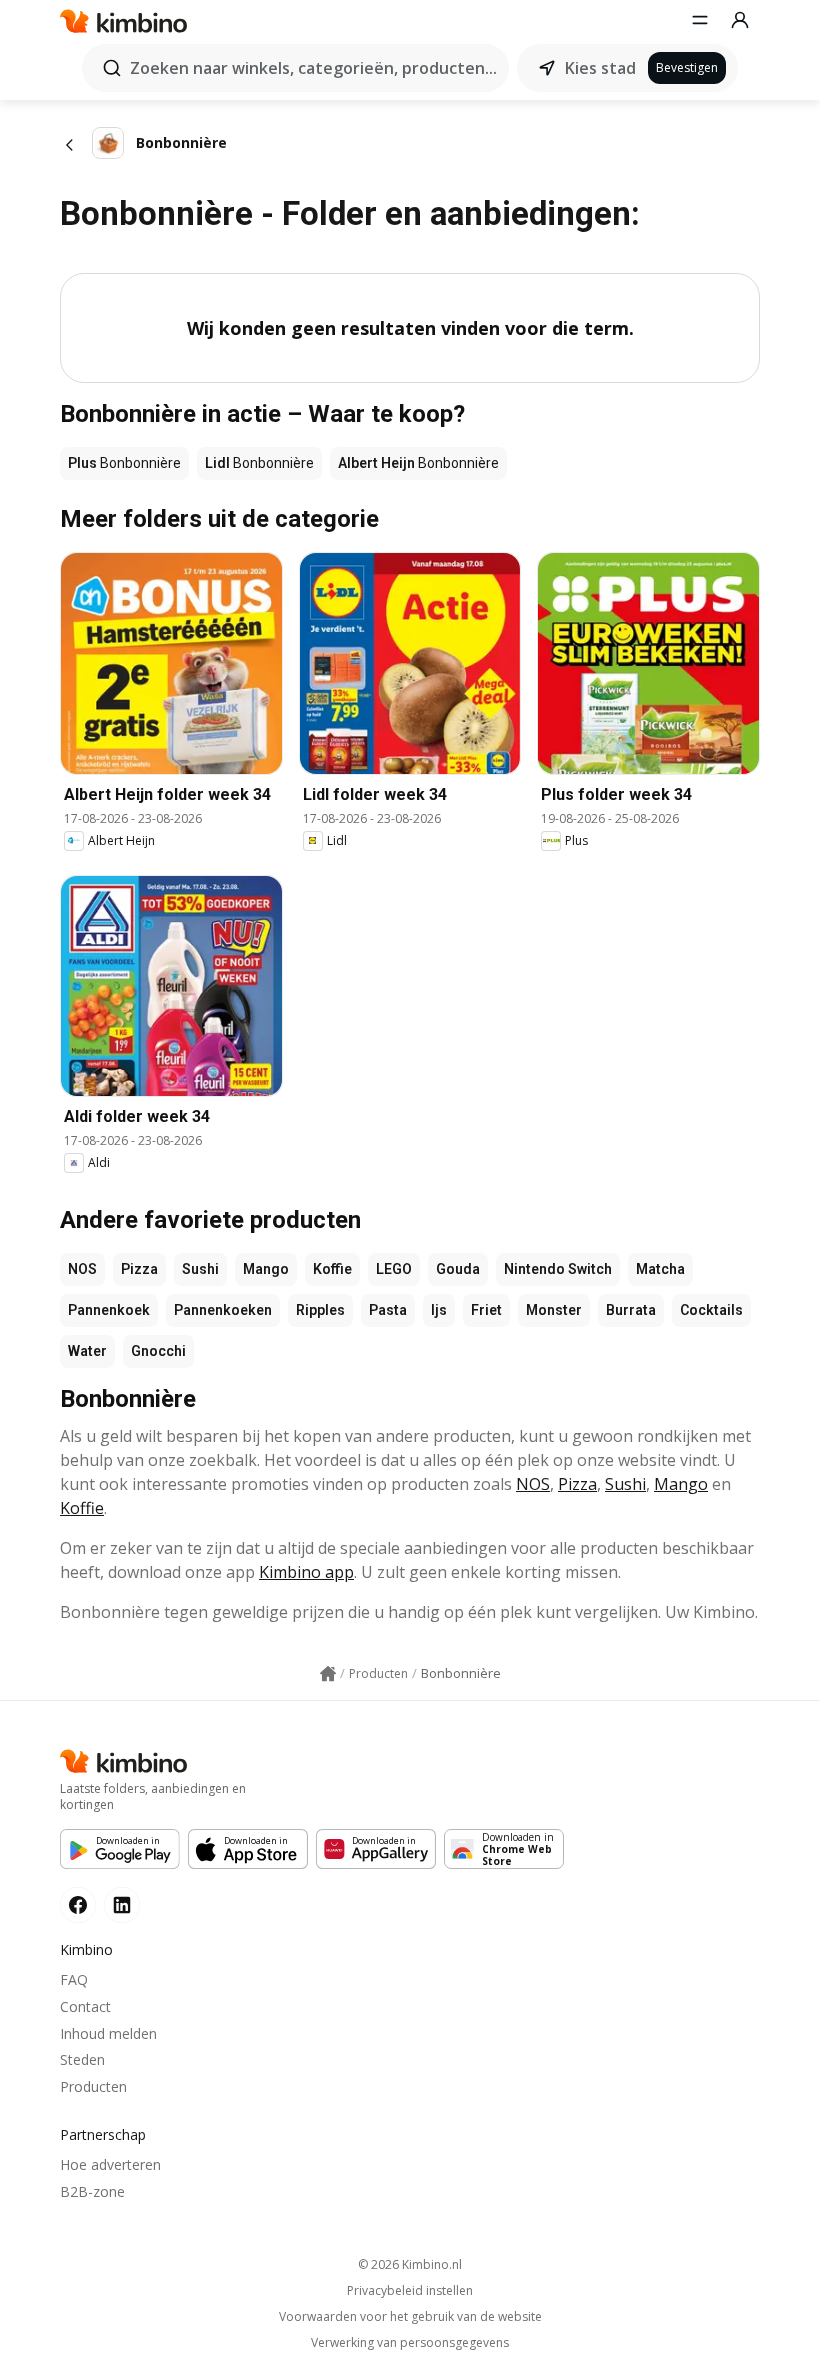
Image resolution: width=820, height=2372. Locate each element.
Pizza (139, 1269)
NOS (82, 1269)
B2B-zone (92, 2191)
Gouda (458, 1269)
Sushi (200, 1269)
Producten (93, 2086)
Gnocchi (158, 1351)
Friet (486, 1310)
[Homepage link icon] (328, 1674)
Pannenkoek (109, 1310)
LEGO (394, 1269)
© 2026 (410, 2264)
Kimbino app (306, 1572)
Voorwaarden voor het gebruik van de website (410, 2317)
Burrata (631, 1310)
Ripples (320, 1310)
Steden (82, 2059)
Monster (554, 1310)
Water (87, 1351)
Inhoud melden (108, 2033)
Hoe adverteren (110, 2164)
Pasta (388, 1310)
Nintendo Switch (558, 1269)
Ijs (439, 1310)
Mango (266, 1269)
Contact (85, 2006)
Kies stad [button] (600, 68)
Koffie (332, 1269)
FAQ (74, 1979)
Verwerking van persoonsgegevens (410, 2343)
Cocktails (711, 1310)
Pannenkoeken (223, 1310)
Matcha (660, 1269)
